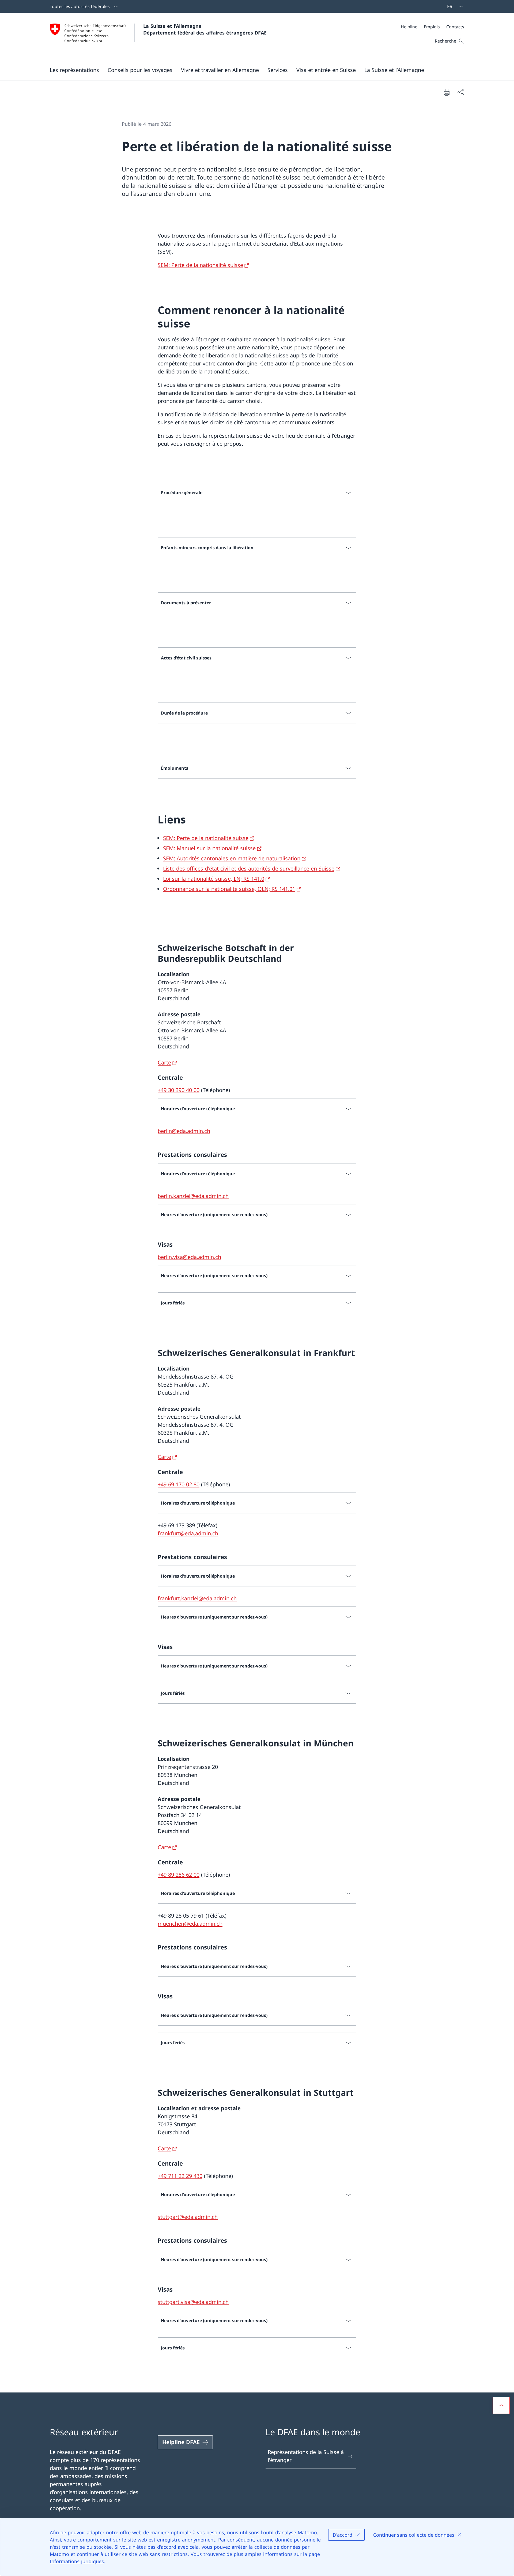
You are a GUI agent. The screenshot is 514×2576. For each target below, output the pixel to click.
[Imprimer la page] (447, 92)
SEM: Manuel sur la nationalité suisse (209, 848)
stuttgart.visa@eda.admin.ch (193, 2302)
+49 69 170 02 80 (179, 1484)
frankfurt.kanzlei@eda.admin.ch (197, 1598)
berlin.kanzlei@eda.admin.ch (193, 1196)
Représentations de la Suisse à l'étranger (306, 2456)
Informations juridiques (77, 2561)
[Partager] (460, 92)
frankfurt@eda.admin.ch (188, 1533)
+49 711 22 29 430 (180, 2176)
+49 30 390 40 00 (179, 1090)
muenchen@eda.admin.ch (190, 1924)
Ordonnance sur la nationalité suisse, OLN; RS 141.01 (229, 889)
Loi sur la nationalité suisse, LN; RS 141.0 (214, 879)
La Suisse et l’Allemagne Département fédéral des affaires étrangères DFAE (205, 29)
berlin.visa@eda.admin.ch (189, 1257)
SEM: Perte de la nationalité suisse (200, 265)
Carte (164, 1062)
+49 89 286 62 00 (179, 1875)
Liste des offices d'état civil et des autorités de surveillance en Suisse (249, 869)
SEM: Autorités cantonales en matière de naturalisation (232, 858)
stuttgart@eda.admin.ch (188, 2217)
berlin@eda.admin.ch (184, 1131)
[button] (74, 70)
